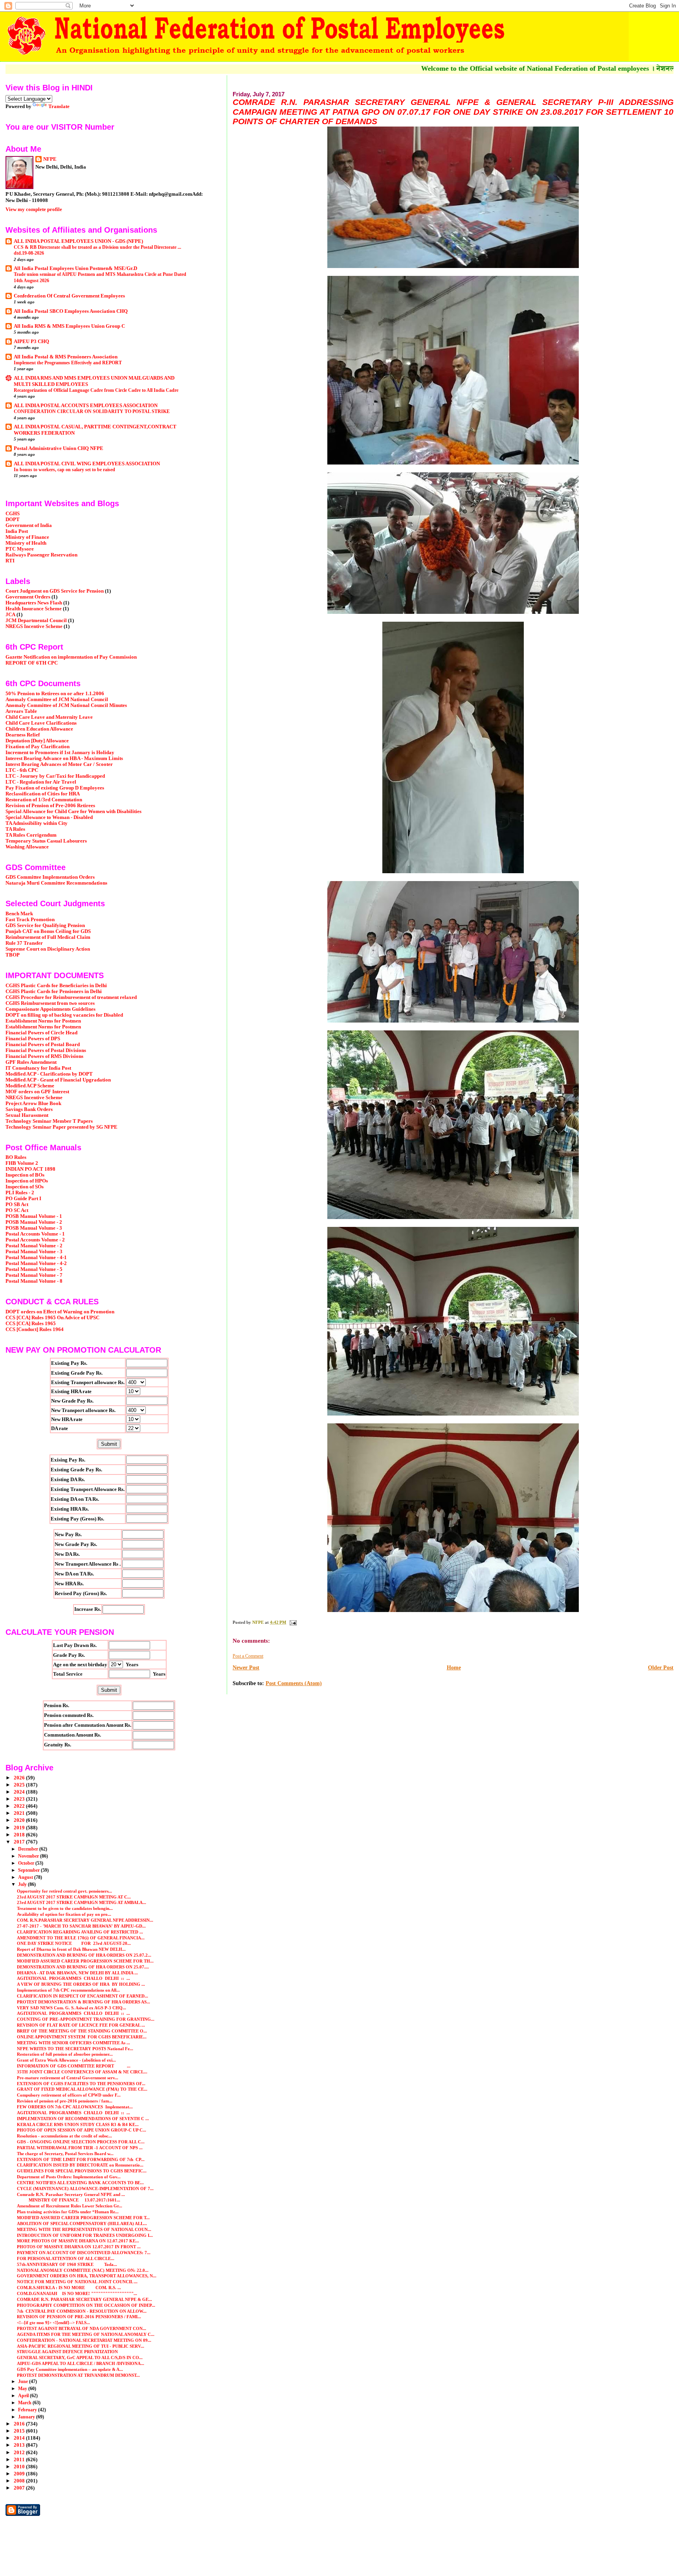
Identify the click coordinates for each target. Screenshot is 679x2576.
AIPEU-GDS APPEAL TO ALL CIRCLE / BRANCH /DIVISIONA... (81, 2363)
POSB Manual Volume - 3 (34, 1228)
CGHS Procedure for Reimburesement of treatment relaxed (71, 997)
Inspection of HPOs (27, 1181)
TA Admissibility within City (37, 823)
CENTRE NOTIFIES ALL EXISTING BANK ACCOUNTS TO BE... (80, 2183)
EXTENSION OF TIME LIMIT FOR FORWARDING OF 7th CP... (81, 2159)
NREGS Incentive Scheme (34, 626)
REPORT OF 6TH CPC (32, 663)
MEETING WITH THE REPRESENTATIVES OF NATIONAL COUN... (84, 2229)
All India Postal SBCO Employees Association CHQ (71, 311)
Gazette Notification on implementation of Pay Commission (71, 657)
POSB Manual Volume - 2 (34, 1222)
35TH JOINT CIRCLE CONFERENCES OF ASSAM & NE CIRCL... (82, 2072)
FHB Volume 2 (22, 1163)
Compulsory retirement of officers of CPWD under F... (69, 2095)
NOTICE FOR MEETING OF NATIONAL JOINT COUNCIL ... (77, 2282)
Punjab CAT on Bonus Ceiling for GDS (48, 931)
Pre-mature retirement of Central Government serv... (68, 2078)
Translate (59, 106)
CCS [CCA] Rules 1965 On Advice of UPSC (52, 1318)
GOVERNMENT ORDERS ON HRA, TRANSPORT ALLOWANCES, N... (87, 2276)
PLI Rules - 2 (20, 1193)
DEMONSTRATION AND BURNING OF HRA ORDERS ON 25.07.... (83, 1967)
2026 (20, 1778)
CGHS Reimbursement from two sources (50, 1003)
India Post (17, 531)
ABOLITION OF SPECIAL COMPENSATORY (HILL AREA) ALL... (82, 2223)
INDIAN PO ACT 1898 (30, 1169)
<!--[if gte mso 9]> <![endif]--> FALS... (53, 2323)
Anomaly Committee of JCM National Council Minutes (66, 705)
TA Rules (15, 829)
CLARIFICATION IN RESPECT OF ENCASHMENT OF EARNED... (83, 1996)
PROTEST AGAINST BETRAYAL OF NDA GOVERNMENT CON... (82, 2328)
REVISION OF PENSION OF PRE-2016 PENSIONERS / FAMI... (79, 2317)
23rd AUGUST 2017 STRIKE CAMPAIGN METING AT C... (74, 1897)
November (29, 1856)
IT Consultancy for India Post (38, 1068)
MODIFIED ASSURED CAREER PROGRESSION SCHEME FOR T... (83, 2218)
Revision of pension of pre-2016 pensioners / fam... (65, 2101)
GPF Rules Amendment (31, 1062)
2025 (20, 1785)
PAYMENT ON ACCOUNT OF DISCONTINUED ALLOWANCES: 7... (84, 2253)
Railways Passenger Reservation (41, 555)
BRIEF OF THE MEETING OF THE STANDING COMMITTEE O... (82, 2031)
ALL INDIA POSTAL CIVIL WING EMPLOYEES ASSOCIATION (87, 464)
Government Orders (28, 597)
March (25, 2403)
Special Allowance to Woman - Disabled (49, 817)
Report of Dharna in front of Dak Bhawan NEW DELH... (71, 1949)
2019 (20, 1828)
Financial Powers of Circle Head (41, 1033)
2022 (20, 1806)
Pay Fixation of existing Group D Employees (55, 788)
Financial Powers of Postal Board (43, 1045)
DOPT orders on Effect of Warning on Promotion (60, 1312)
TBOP (13, 955)
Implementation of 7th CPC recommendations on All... (68, 1990)
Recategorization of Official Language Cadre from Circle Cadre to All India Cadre (96, 390)
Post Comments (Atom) (294, 1683)
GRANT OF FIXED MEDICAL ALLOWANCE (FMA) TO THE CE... (82, 2089)
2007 (20, 2488)
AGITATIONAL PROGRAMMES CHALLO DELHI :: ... (73, 1978)
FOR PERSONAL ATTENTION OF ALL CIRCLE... (66, 2258)
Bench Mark (19, 914)
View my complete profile (34, 209)
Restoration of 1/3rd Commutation (44, 800)
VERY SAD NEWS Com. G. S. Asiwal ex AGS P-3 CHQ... (72, 2008)
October (27, 1863)
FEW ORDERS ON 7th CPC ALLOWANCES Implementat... (75, 2107)
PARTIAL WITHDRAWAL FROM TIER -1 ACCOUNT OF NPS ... (80, 2148)
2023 (20, 1799)
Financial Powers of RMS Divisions (44, 1056)
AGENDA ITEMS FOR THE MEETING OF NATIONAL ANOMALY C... (86, 2334)
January (27, 2417)
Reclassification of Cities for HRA (43, 794)
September (29, 1870)
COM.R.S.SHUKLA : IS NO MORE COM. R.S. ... (69, 2288)
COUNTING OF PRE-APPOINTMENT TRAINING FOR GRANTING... (86, 2019)
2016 (20, 2424)
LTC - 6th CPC (22, 770)
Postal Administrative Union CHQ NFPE (59, 448)
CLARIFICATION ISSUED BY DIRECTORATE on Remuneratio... (80, 2165)
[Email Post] (293, 1622)
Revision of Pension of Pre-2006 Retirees (50, 806)
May (23, 2389)
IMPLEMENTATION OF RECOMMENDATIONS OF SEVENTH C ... (83, 2119)
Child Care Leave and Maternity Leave (49, 717)
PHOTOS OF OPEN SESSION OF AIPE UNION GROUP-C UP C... (82, 2130)
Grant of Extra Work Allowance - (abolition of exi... (66, 2060)
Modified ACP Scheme (30, 1086)
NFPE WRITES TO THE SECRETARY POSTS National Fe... (75, 2049)
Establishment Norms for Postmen (43, 1021)
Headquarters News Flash (34, 603)
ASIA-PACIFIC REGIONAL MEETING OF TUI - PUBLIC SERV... (81, 2346)
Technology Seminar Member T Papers (49, 1121)
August (26, 1877)
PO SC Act (17, 1210)
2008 (20, 2481)
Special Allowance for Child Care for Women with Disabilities (73, 812)
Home (454, 1668)
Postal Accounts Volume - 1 (35, 1234)
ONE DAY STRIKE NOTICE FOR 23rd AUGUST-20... (74, 1943)
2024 (20, 1792)
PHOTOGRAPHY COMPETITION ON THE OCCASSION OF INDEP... (86, 2305)
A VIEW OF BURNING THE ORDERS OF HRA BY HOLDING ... (81, 1984)
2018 (20, 1835)
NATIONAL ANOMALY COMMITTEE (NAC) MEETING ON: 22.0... (83, 2270)
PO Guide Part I (23, 1199)
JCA (10, 615)
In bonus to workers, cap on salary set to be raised (64, 470)
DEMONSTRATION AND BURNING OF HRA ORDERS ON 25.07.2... (84, 1955)
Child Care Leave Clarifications (41, 723)
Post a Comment (248, 1656)
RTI (10, 561)
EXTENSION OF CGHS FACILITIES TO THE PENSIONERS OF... (81, 2084)
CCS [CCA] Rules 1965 (31, 1324)
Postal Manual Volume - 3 (34, 1252)
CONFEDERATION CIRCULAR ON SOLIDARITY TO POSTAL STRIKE (92, 411)
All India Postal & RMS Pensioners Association (66, 357)
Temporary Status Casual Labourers (46, 841)
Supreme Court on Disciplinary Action (48, 949)
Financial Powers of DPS (33, 1039)
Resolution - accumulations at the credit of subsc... (64, 2136)
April (24, 2396)
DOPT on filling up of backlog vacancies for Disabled (64, 1015)
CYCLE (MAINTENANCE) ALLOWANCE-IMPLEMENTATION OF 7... (85, 2189)
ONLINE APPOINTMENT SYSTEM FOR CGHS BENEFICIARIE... (82, 2037)
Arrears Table (21, 711)
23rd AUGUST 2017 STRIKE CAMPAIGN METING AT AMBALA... (82, 1902)
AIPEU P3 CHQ (31, 342)
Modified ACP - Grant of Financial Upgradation (58, 1080)
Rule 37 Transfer (24, 943)
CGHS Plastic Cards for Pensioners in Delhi (54, 991)
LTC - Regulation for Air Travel (41, 782)
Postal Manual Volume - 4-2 (36, 1263)
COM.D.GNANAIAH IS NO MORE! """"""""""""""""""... (77, 2293)
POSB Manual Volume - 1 (34, 1216)
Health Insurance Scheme (34, 609)
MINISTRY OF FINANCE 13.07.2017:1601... (69, 2200)
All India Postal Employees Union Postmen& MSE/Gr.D (75, 268)
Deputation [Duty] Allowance (37, 741)
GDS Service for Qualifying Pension (45, 925)
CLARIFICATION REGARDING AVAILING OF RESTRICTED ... (80, 1932)
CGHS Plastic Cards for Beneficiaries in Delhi (56, 986)
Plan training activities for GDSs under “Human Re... (68, 2212)
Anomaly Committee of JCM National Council (57, 700)
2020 (20, 1820)
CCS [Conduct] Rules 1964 (35, 1329)
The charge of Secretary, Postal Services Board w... (65, 2154)
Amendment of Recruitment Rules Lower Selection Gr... (70, 2206)
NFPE (50, 159)
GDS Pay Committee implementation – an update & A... (70, 2369)
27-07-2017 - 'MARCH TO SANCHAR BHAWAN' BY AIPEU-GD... (81, 1926)
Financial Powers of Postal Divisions (46, 1050)
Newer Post (246, 1668)
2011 (20, 2460)
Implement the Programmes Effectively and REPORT (68, 363)
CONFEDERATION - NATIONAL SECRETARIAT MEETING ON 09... (84, 2340)
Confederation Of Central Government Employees (69, 296)
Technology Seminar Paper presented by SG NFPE (61, 1127)
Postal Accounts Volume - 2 (35, 1240)
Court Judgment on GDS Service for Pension (55, 591)
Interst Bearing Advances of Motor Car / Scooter (59, 764)
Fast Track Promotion (30, 920)
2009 (20, 2474)
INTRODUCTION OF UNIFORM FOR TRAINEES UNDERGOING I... (85, 2235)
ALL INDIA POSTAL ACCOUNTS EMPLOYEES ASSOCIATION (86, 406)
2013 (20, 2445)
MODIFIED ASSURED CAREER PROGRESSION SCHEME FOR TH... (85, 1961)
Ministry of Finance (27, 537)
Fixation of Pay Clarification (38, 747)
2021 (20, 1813)
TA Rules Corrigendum (31, 835)
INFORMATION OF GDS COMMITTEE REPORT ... (74, 2066)
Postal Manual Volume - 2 (34, 1246)
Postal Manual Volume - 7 (34, 1275)
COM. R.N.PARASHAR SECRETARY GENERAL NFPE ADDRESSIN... (85, 1920)
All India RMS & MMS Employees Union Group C (69, 326)
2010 (20, 2467)
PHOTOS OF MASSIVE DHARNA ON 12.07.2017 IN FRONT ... (79, 2247)
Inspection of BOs (25, 1175)
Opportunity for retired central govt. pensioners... (64, 1891)
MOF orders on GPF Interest (37, 1092)
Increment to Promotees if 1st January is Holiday (60, 753)
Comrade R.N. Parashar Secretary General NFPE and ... (71, 2194)
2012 (20, 2453)
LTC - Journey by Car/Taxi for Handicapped (55, 776)
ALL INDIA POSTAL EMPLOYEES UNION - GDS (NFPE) (78, 241)
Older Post (661, 1668)
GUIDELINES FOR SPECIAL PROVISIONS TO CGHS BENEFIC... (82, 2171)
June (24, 2381)
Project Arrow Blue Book (33, 1103)
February (28, 2410)
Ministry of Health (26, 543)
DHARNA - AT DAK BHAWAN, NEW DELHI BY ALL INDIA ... (77, 1973)
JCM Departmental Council (36, 621)
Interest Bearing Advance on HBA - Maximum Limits (64, 758)
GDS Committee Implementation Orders (50, 877)
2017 (20, 1842)
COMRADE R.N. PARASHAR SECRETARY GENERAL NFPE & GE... (84, 2299)
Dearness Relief (23, 735)
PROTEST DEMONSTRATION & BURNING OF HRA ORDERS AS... (83, 2002)
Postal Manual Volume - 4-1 (36, 1258)
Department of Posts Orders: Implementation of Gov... (69, 2177)
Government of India (29, 525)
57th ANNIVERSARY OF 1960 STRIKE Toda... (67, 2264)
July (23, 1884)
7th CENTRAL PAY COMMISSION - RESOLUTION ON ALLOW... (82, 2311)
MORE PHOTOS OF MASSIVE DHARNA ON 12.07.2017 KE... (78, 2241)
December (29, 1849)
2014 (20, 2438)
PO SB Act (17, 1204)
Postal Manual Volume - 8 (34, 1281)
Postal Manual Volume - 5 (34, 1269)
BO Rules (16, 1157)
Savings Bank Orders (29, 1109)
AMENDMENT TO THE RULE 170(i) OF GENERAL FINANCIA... (81, 1938)
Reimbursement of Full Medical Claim (48, 937)
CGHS (13, 514)
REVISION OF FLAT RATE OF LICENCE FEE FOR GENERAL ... (81, 2025)
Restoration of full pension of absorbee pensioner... (65, 2054)
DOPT (13, 520)
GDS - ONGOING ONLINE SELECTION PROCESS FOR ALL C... (81, 2142)
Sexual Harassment (27, 1115)
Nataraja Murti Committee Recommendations (56, 883)
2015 (20, 2431)
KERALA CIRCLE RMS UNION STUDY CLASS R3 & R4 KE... (78, 2124)
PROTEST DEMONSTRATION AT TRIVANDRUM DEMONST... (78, 2375)
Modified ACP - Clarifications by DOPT (49, 1074)
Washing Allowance (27, 847)
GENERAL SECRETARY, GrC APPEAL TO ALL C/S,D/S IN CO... (80, 2358)
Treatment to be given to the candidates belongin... (65, 1908)
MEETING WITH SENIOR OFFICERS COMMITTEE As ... (73, 2043)
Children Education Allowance (39, 729)
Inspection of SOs (25, 1187)
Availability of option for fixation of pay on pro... (64, 1914)
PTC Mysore (20, 549)
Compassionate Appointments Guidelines (50, 1009)
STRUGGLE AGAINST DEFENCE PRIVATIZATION (67, 2352)
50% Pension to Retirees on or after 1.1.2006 (55, 694)
